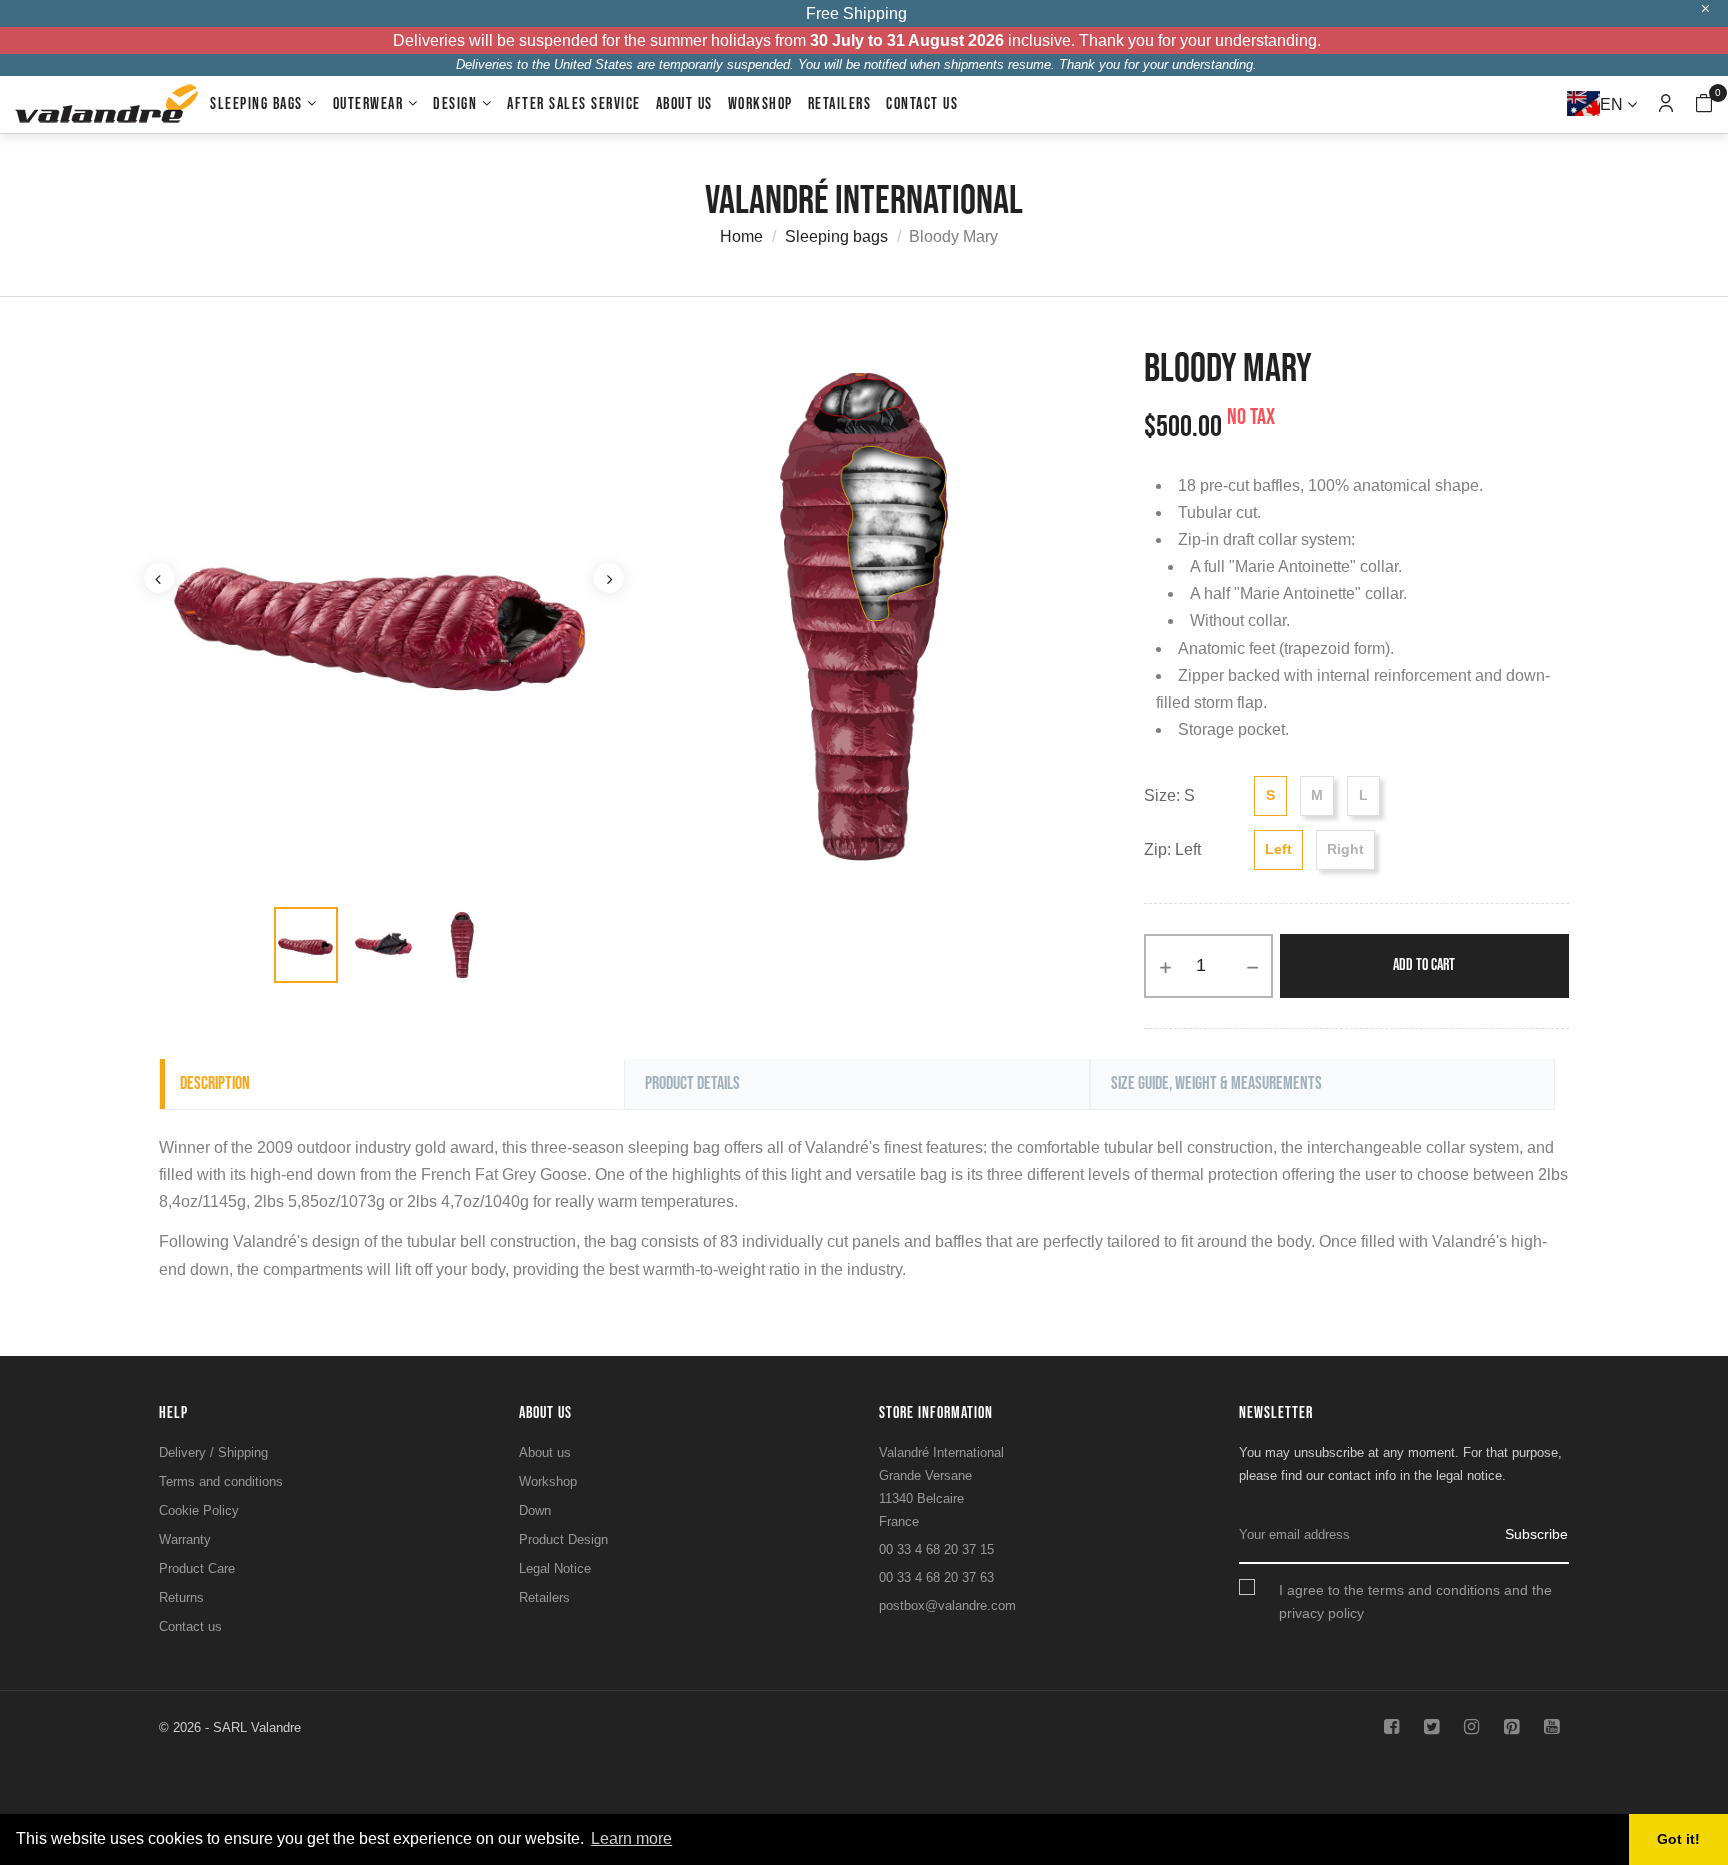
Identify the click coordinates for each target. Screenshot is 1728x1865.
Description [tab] (215, 1083)
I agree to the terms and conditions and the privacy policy (1415, 1601)
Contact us (190, 1626)
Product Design (563, 1539)
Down (535, 1510)
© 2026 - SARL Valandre (230, 1727)
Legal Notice (555, 1568)
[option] (306, 945)
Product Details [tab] (692, 1083)
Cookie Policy (199, 1510)
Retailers (544, 1597)
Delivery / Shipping (213, 1452)
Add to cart (1424, 965)
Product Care (197, 1568)
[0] (1704, 105)
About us (545, 1452)
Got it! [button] (1678, 1839)
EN (1613, 104)
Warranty (185, 1539)
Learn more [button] (631, 1838)
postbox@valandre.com (947, 1605)
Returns (181, 1597)
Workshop (548, 1481)
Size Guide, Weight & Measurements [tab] (1216, 1083)
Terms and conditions (221, 1481)
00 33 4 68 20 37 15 (936, 1549)
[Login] (1666, 104)
